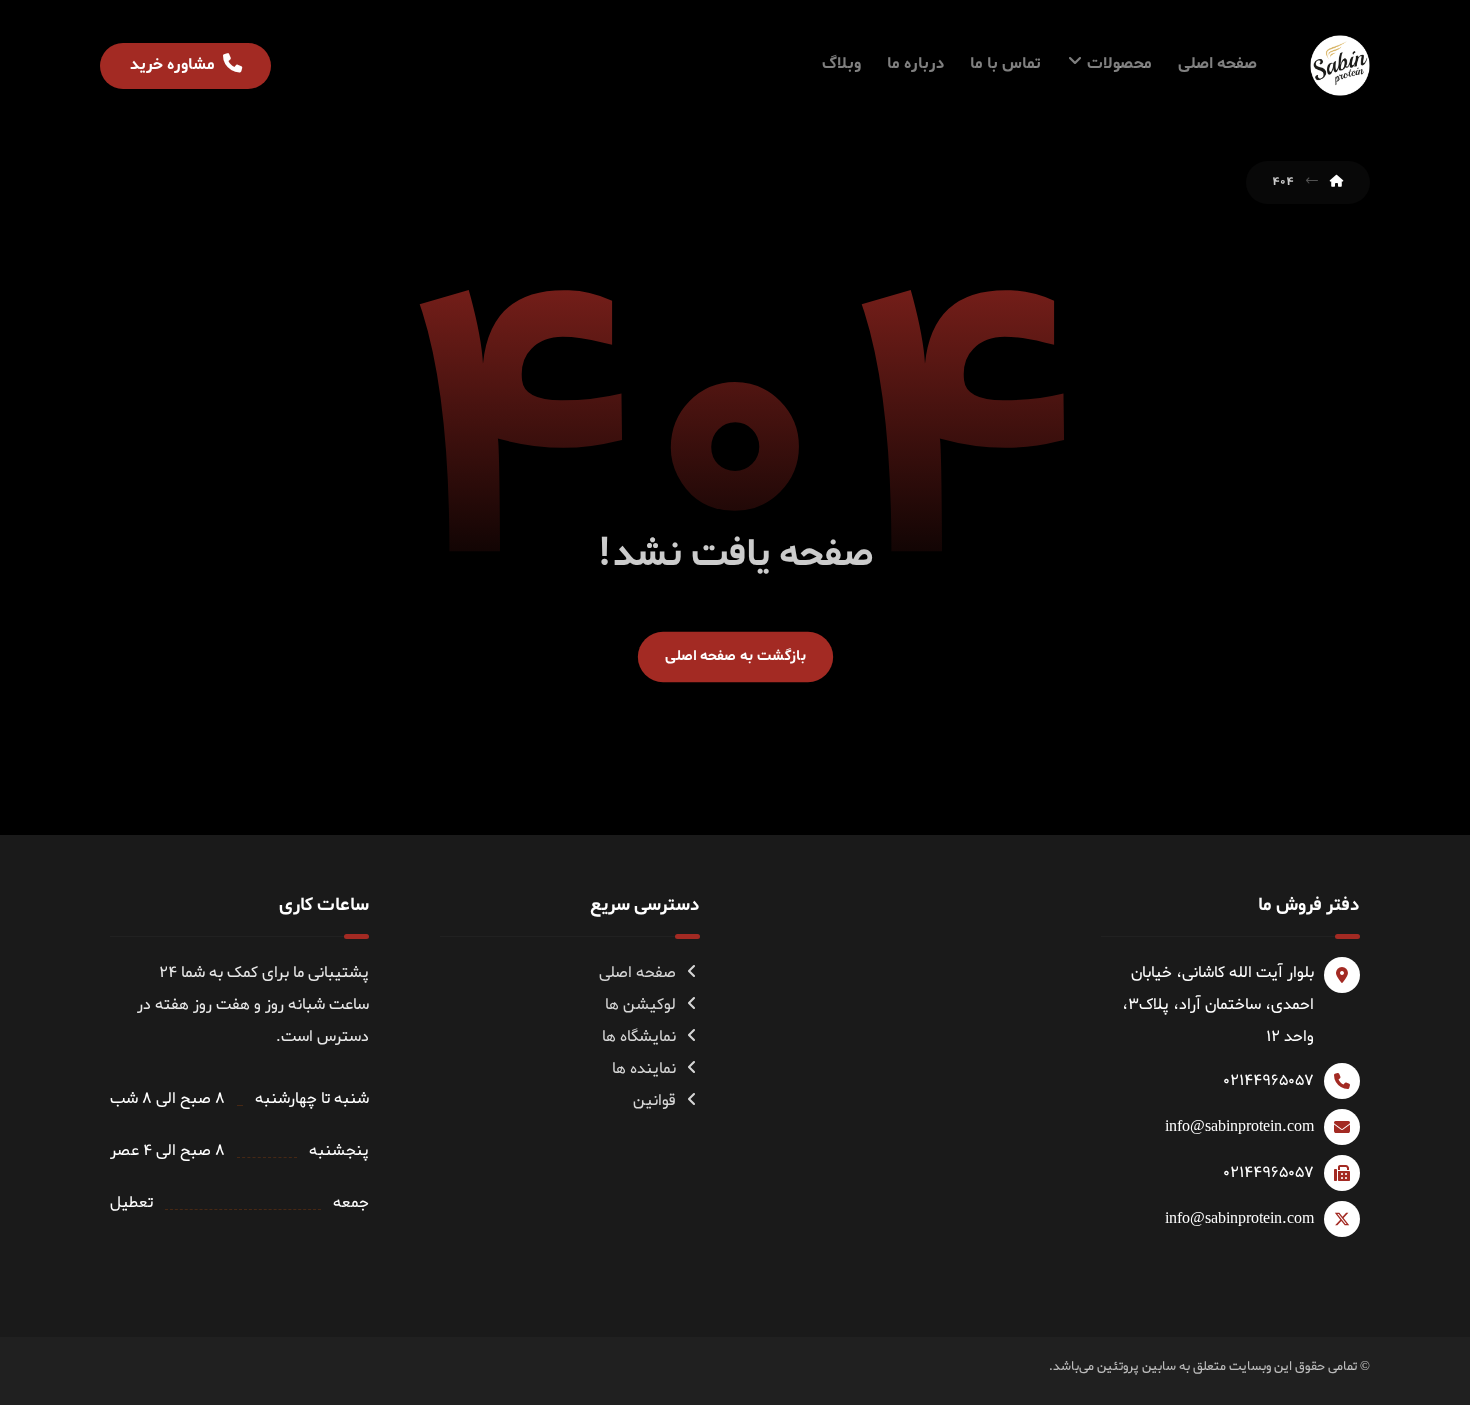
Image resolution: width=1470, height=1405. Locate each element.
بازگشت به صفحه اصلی (734, 656)
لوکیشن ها (640, 1005)
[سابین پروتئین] (1340, 65)
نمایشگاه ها (639, 1037)
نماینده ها (644, 1069)
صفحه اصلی (637, 973)
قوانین (654, 1101)
